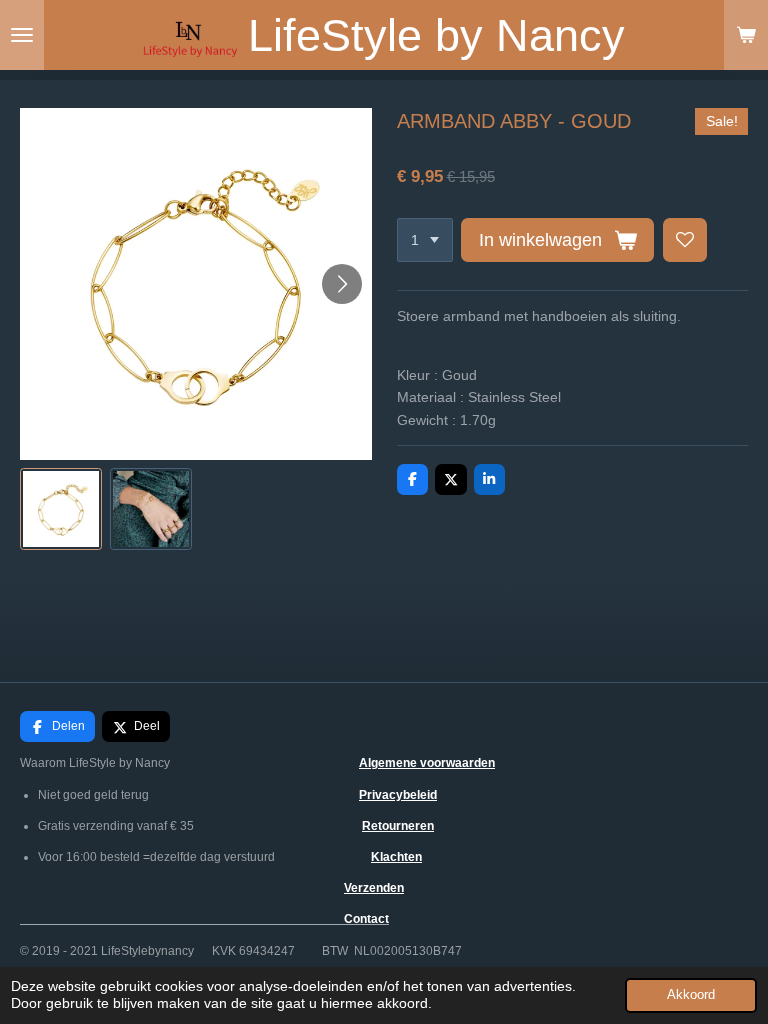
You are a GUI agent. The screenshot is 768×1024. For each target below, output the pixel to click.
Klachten (396, 857)
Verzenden (374, 888)
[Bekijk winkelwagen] (746, 35)
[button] (61, 509)
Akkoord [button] (691, 995)
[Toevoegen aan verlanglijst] (685, 240)
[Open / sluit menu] (22, 35)
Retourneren (398, 826)
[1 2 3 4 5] (425, 240)
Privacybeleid (398, 795)
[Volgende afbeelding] (342, 284)
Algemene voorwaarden (427, 763)
